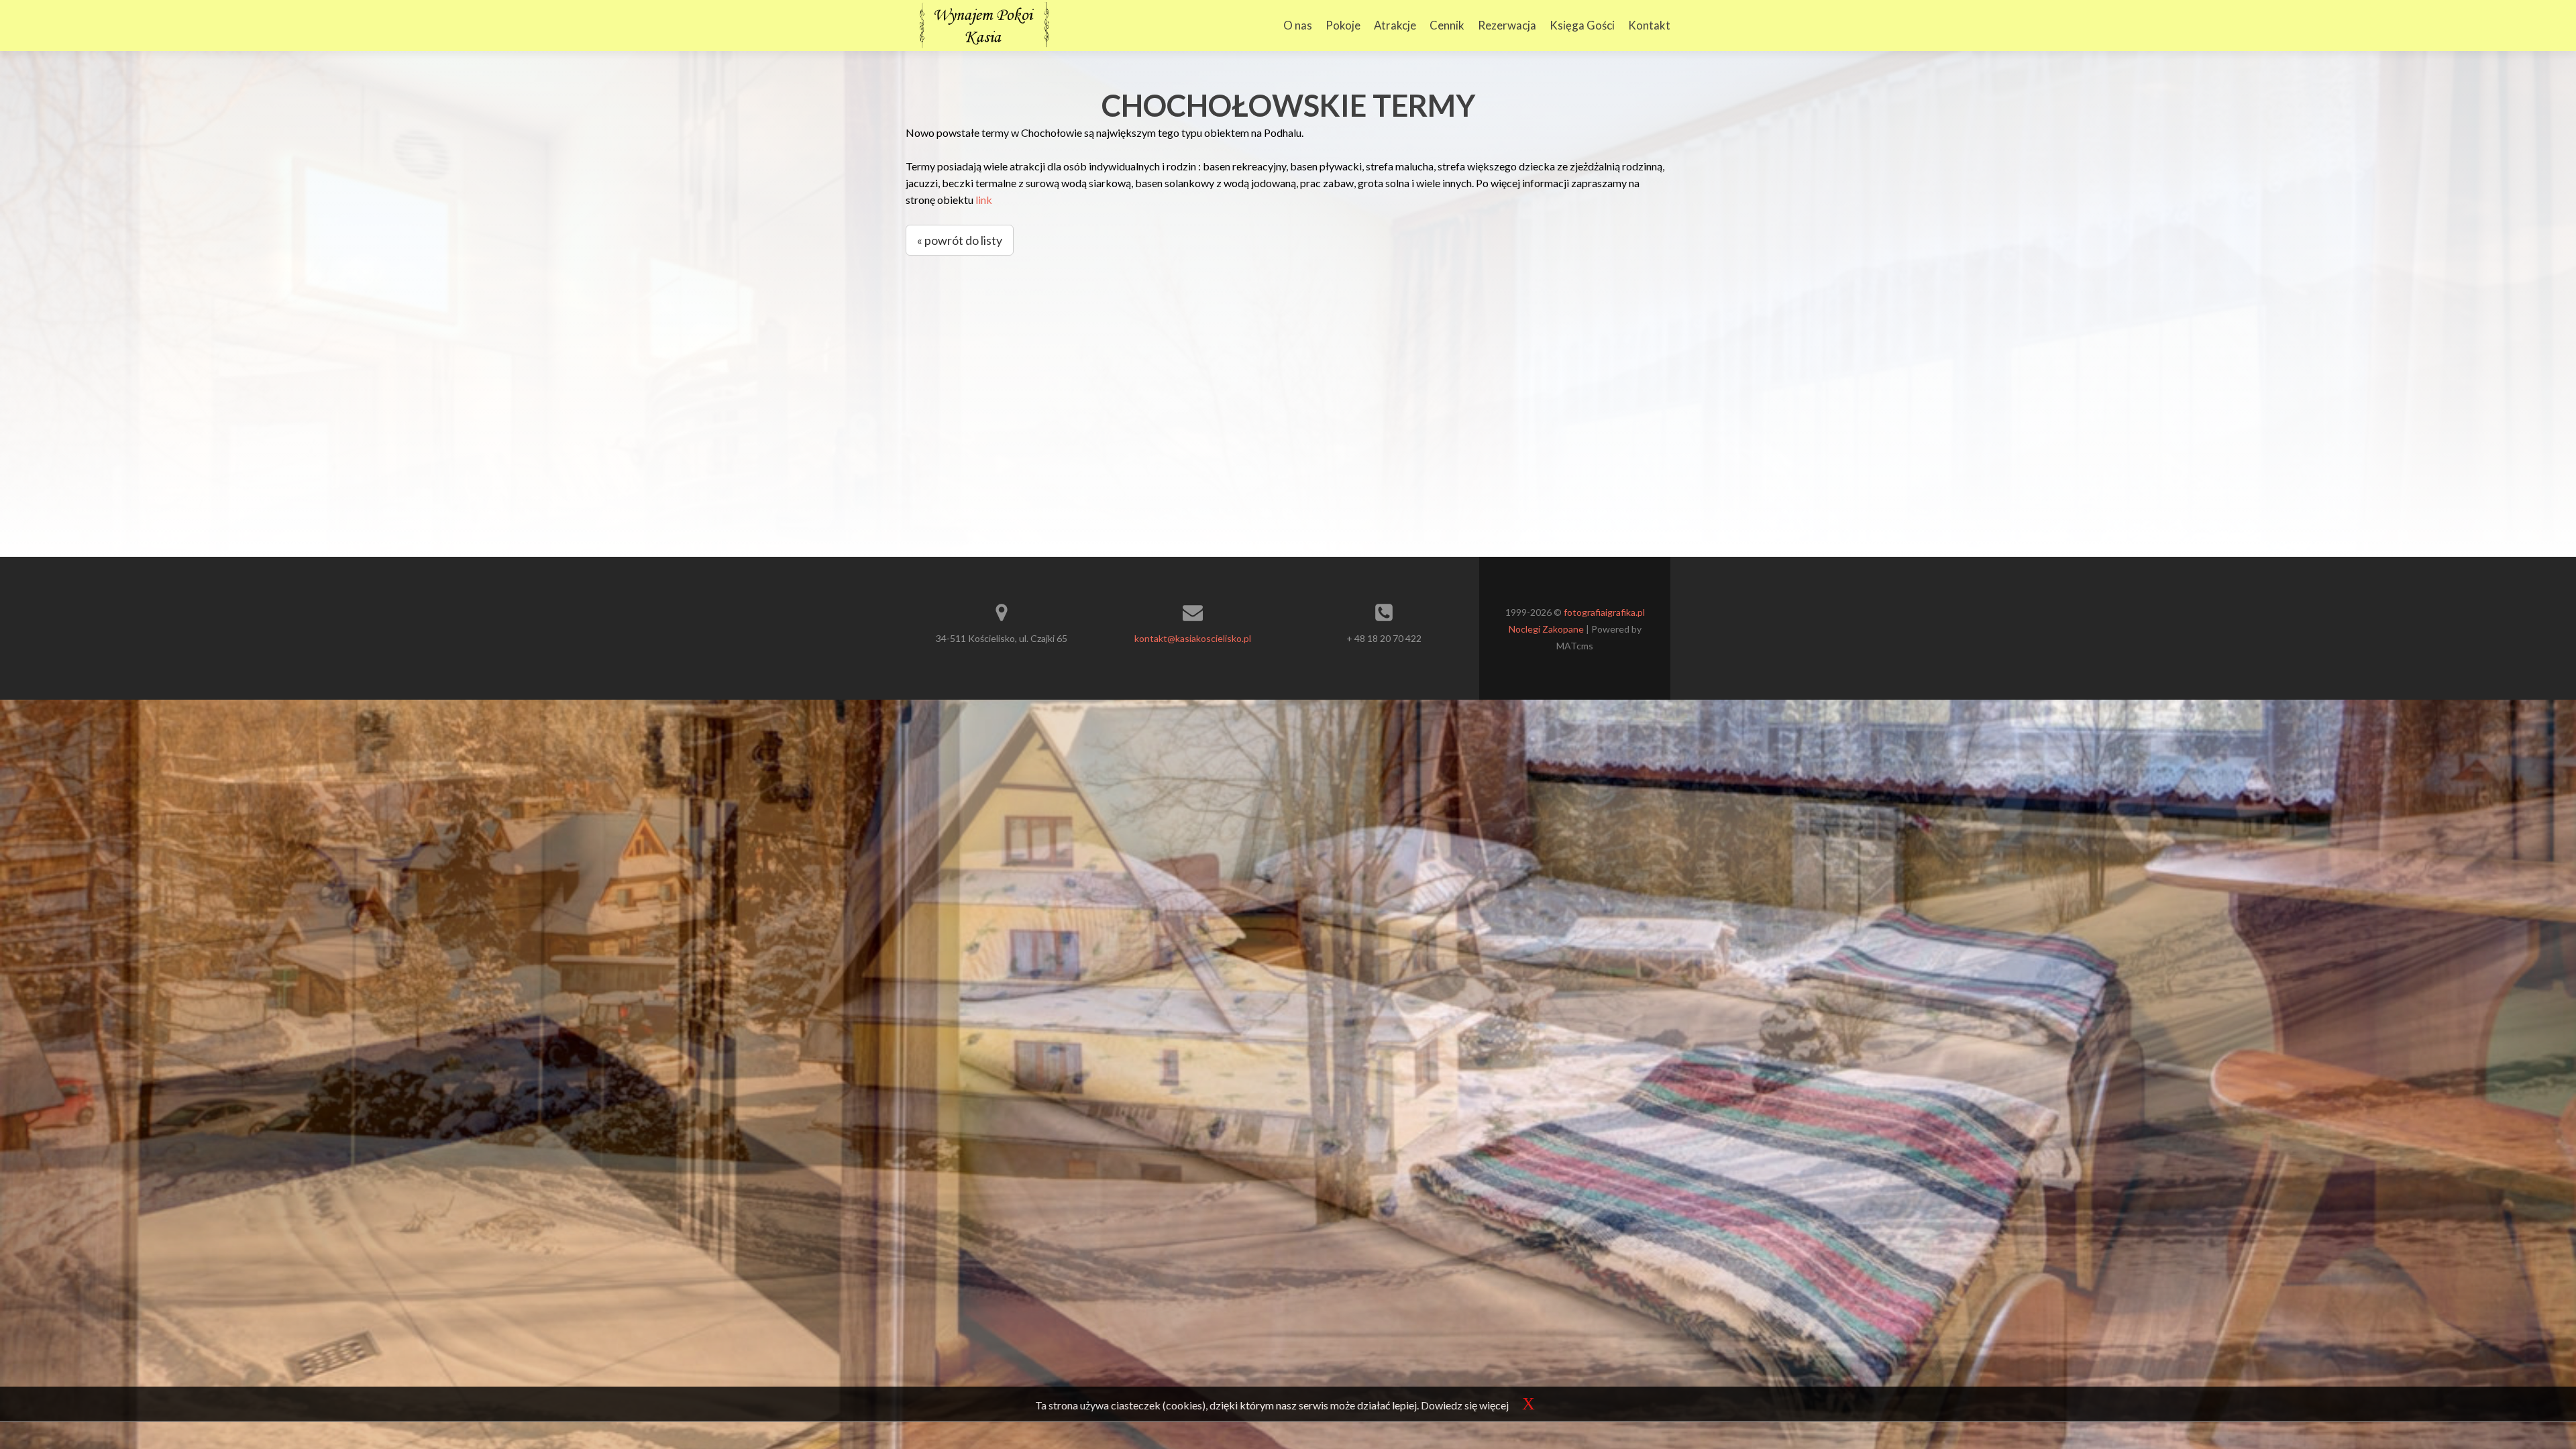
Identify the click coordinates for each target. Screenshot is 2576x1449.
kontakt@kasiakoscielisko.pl (1193, 638)
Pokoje (1343, 25)
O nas (1298, 25)
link (984, 200)
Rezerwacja (1507, 25)
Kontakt (1649, 25)
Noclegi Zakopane (1546, 629)
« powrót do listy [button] (960, 240)
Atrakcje (1395, 25)
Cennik (1447, 25)
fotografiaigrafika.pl (1604, 612)
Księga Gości (1582, 25)
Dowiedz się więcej (1465, 1405)
